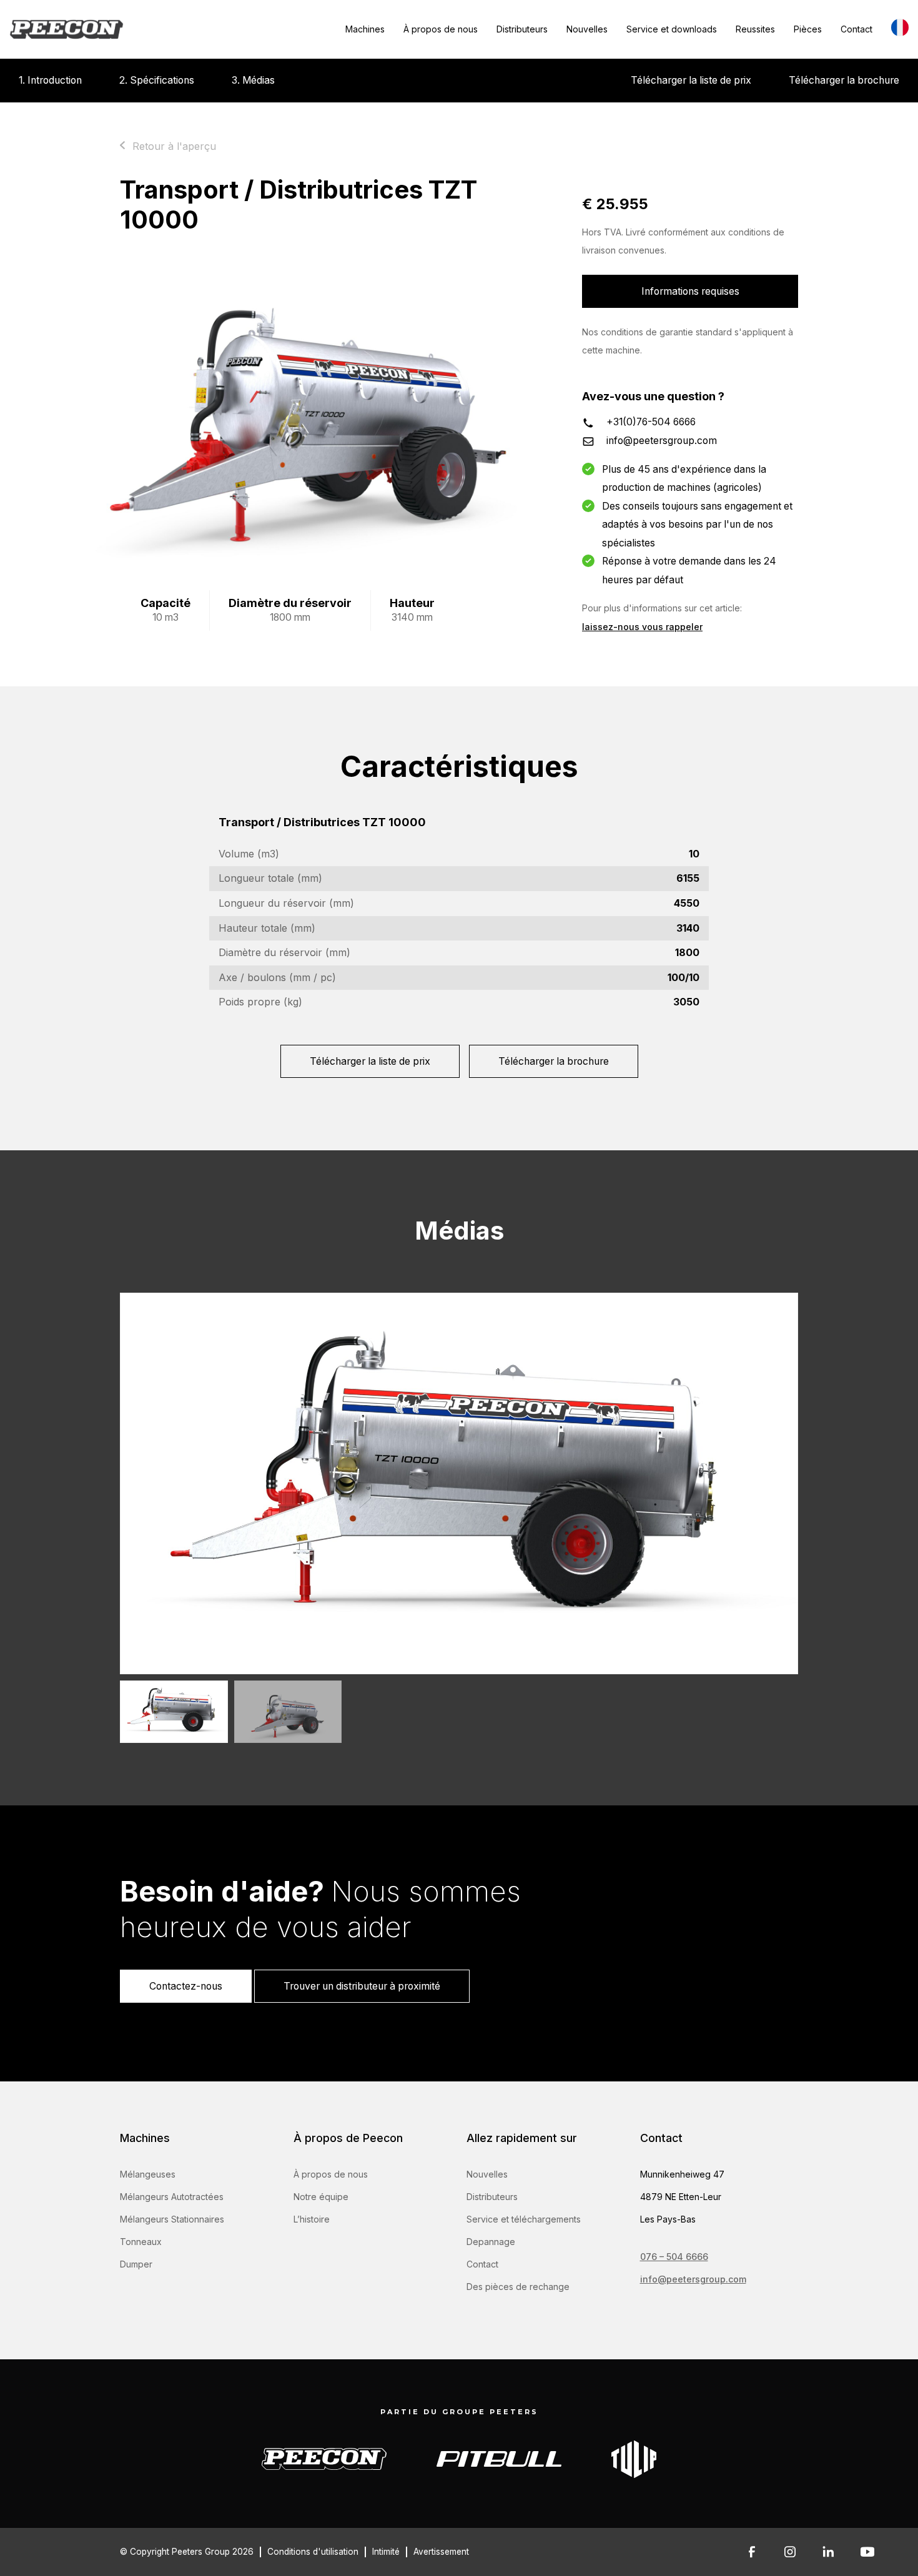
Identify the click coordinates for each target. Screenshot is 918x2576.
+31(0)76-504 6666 (651, 422)
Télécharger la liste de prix (691, 80)
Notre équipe (321, 2197)
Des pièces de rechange (518, 2287)
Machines (365, 29)
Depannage (491, 2242)
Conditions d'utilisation (313, 2552)
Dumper (136, 2264)
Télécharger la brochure (844, 80)
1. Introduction (50, 80)
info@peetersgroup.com (662, 441)
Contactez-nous (186, 1986)
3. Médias (253, 80)
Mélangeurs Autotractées (172, 2197)
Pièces (808, 29)
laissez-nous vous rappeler (642, 627)
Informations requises (690, 291)
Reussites (755, 29)
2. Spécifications (157, 80)
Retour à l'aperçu (174, 146)
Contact (856, 29)
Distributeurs (522, 29)
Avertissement (441, 2552)
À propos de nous (441, 29)
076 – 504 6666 (674, 2257)
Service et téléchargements (524, 2219)
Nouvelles (587, 29)
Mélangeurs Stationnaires (172, 2219)
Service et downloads (672, 29)
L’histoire (312, 2219)
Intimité (386, 2552)
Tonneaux (141, 2242)
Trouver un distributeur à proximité (362, 1986)
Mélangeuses (148, 2174)
